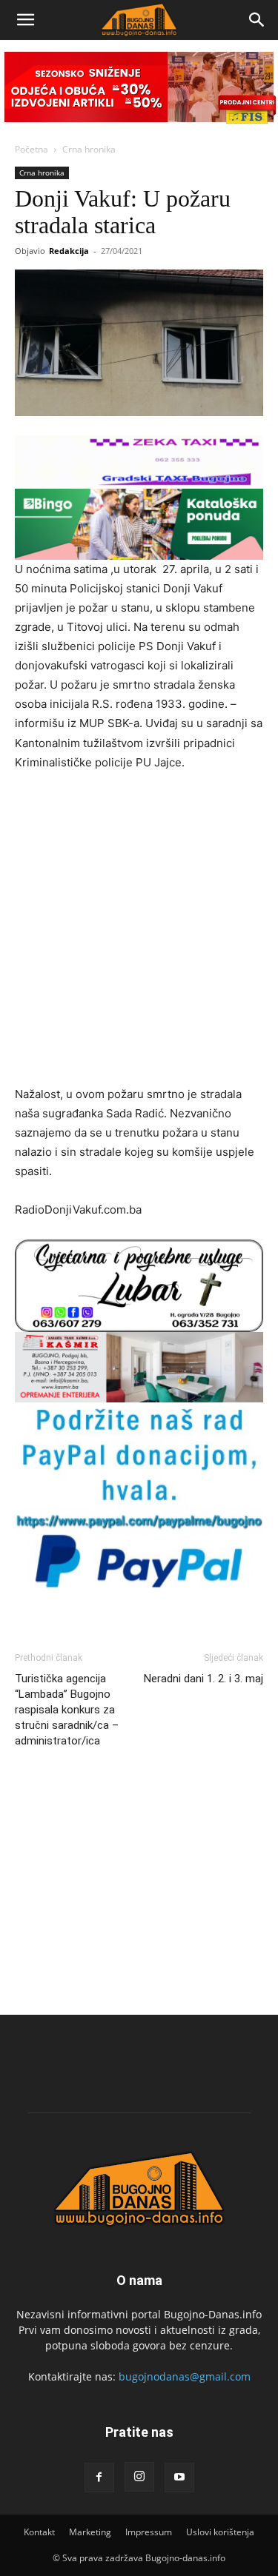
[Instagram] (139, 2477)
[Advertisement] (139, 930)
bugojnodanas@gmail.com (185, 2376)
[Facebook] (99, 2478)
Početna (32, 149)
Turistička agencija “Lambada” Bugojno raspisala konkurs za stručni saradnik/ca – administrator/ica (67, 1710)
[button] (25, 20)
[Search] (257, 20)
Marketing (90, 2532)
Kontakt (39, 2532)
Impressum (149, 2532)
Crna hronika (89, 149)
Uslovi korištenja (220, 2532)
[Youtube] (179, 2478)
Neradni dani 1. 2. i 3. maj (203, 1679)
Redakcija (69, 251)
